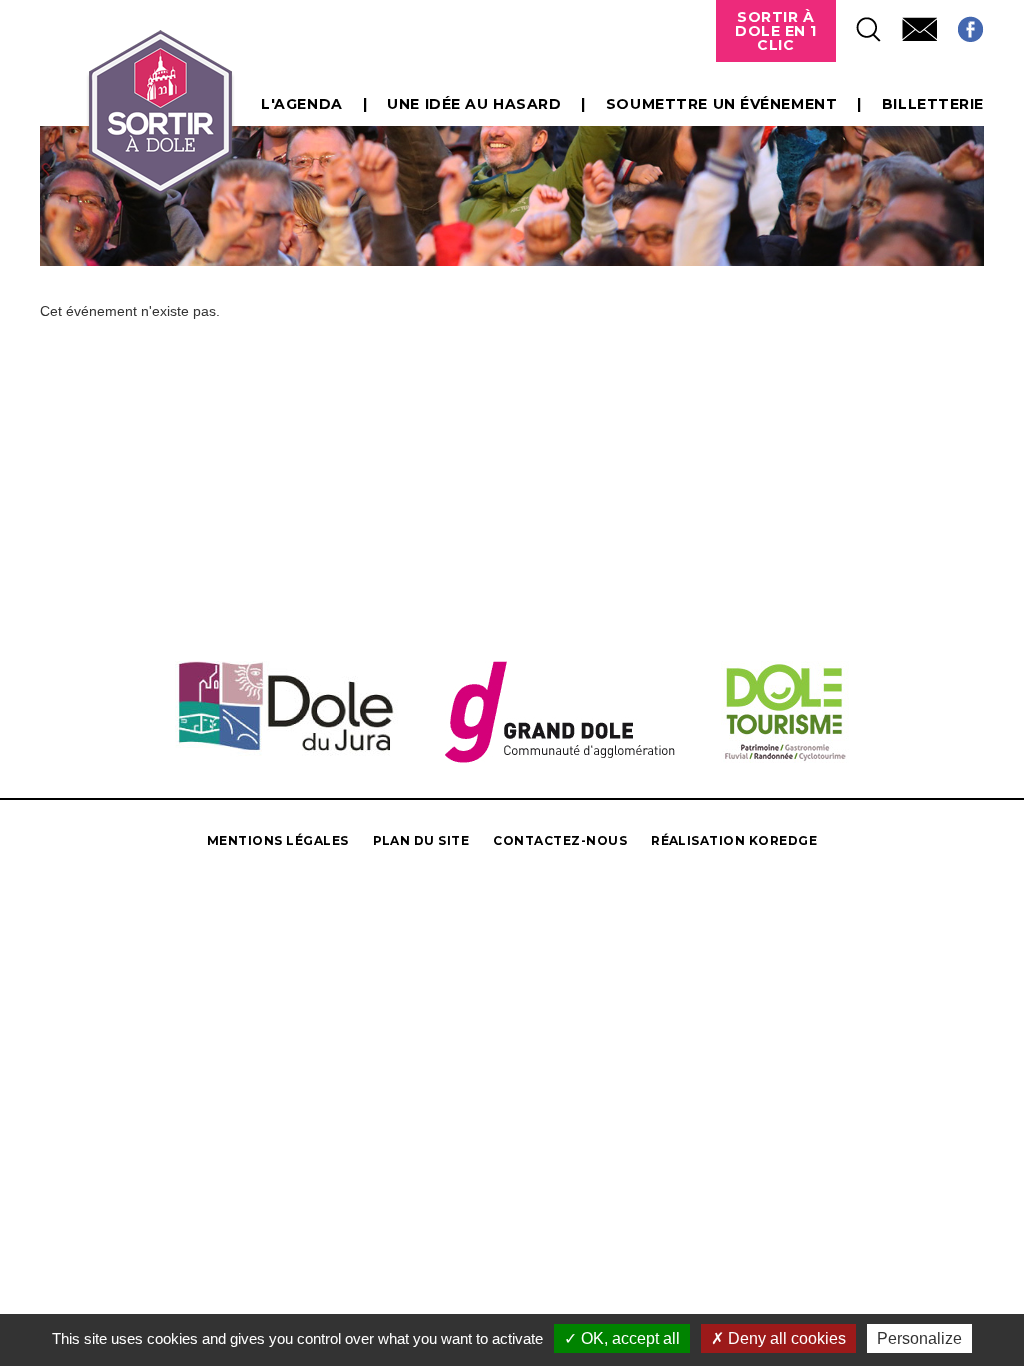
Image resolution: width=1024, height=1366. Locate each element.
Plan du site (421, 840)
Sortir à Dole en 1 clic (776, 31)
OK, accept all (628, 1338)
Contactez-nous (560, 840)
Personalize (919, 1338)
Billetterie (933, 104)
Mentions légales (278, 840)
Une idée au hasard (474, 104)
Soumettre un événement (721, 104)
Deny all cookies (785, 1338)
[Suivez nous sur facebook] (960, 23)
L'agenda (301, 104)
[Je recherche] (859, 23)
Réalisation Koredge (734, 840)
